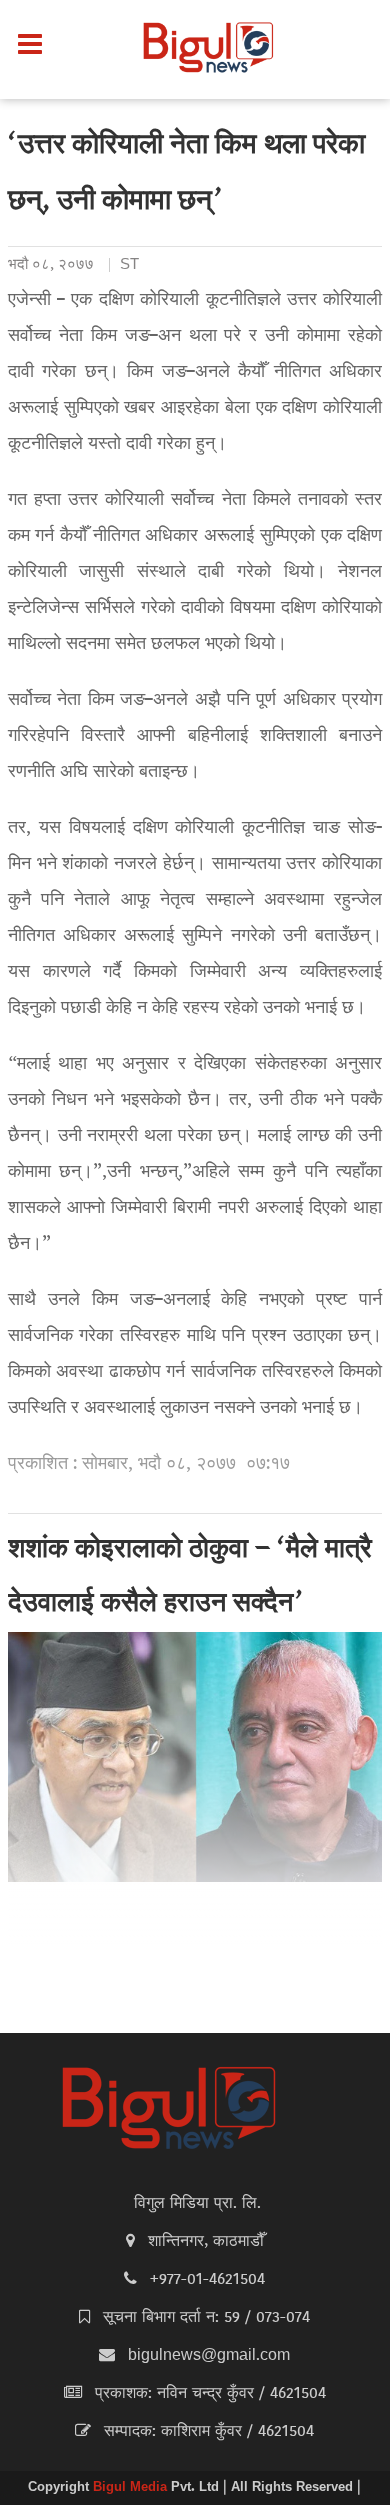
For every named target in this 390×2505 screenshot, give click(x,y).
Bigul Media (132, 2488)
